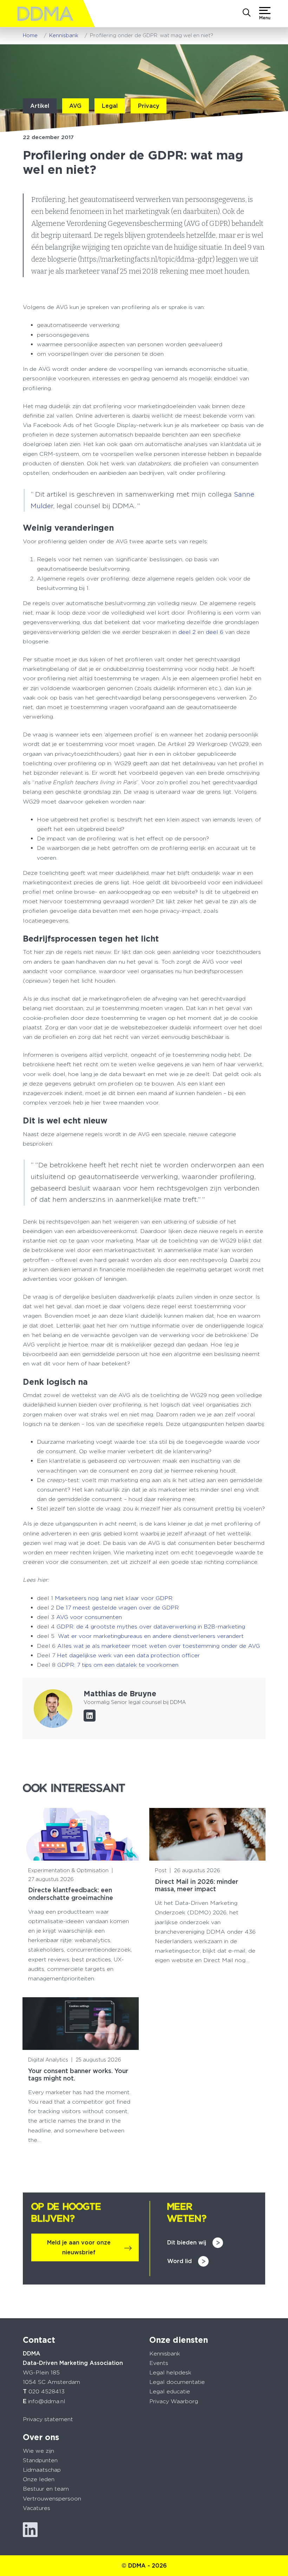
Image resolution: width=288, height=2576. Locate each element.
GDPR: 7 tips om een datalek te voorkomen (118, 1665)
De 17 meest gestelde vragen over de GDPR (117, 1608)
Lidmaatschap (42, 2470)
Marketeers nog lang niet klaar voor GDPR (114, 1598)
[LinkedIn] (90, 1716)
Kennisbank (165, 2354)
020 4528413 (47, 2391)
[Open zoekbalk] (247, 13)
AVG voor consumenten (88, 1617)
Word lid (179, 2261)
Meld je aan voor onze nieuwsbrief (79, 2247)
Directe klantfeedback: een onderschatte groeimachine (71, 1894)
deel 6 (215, 632)
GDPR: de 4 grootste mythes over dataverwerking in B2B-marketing (151, 1627)
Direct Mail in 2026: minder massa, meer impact (197, 1885)
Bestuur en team (46, 2489)
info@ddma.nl (47, 2401)
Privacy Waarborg (174, 2401)
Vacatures (37, 2508)
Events (159, 2363)
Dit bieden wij (187, 2243)
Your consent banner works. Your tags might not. (78, 2074)
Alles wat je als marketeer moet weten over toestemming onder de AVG (159, 1646)
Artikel (40, 106)
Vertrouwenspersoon (52, 2499)
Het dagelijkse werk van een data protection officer (128, 1655)
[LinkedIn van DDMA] (30, 2530)
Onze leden (39, 2479)
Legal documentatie (177, 2382)
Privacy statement (48, 2419)
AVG (75, 106)
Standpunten (40, 2460)
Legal (110, 106)
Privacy (149, 106)
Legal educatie (170, 2391)
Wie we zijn (38, 2451)
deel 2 (187, 632)
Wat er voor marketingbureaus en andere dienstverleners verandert (150, 1636)
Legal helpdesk (170, 2372)
